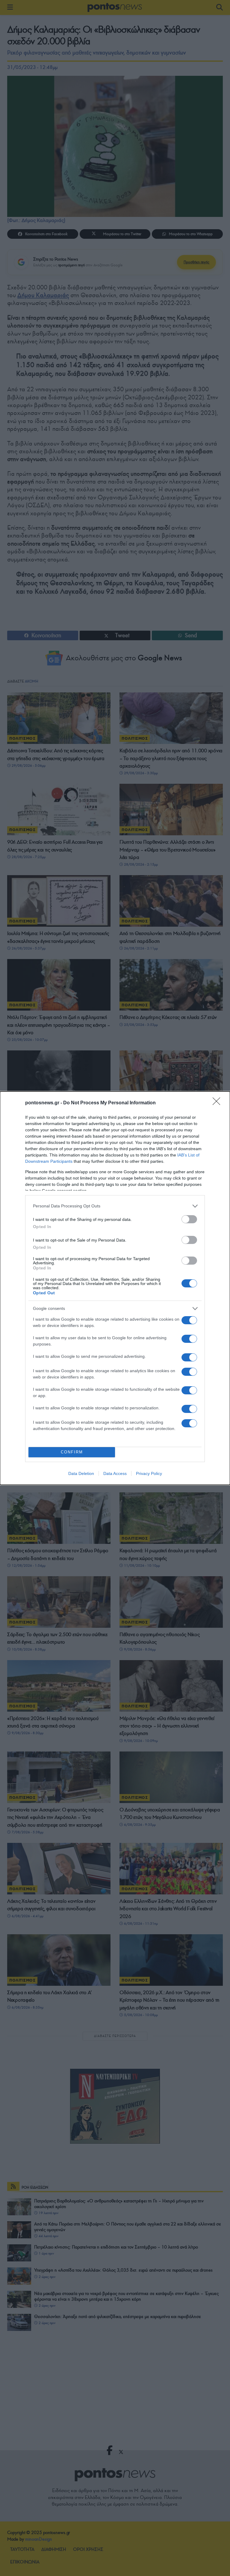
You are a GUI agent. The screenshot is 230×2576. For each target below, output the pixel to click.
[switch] (189, 1219)
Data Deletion (81, 1473)
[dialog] (115, 1288)
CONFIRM (72, 1452)
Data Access (115, 1473)
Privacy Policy (149, 1473)
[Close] (218, 1103)
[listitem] (115, 1206)
